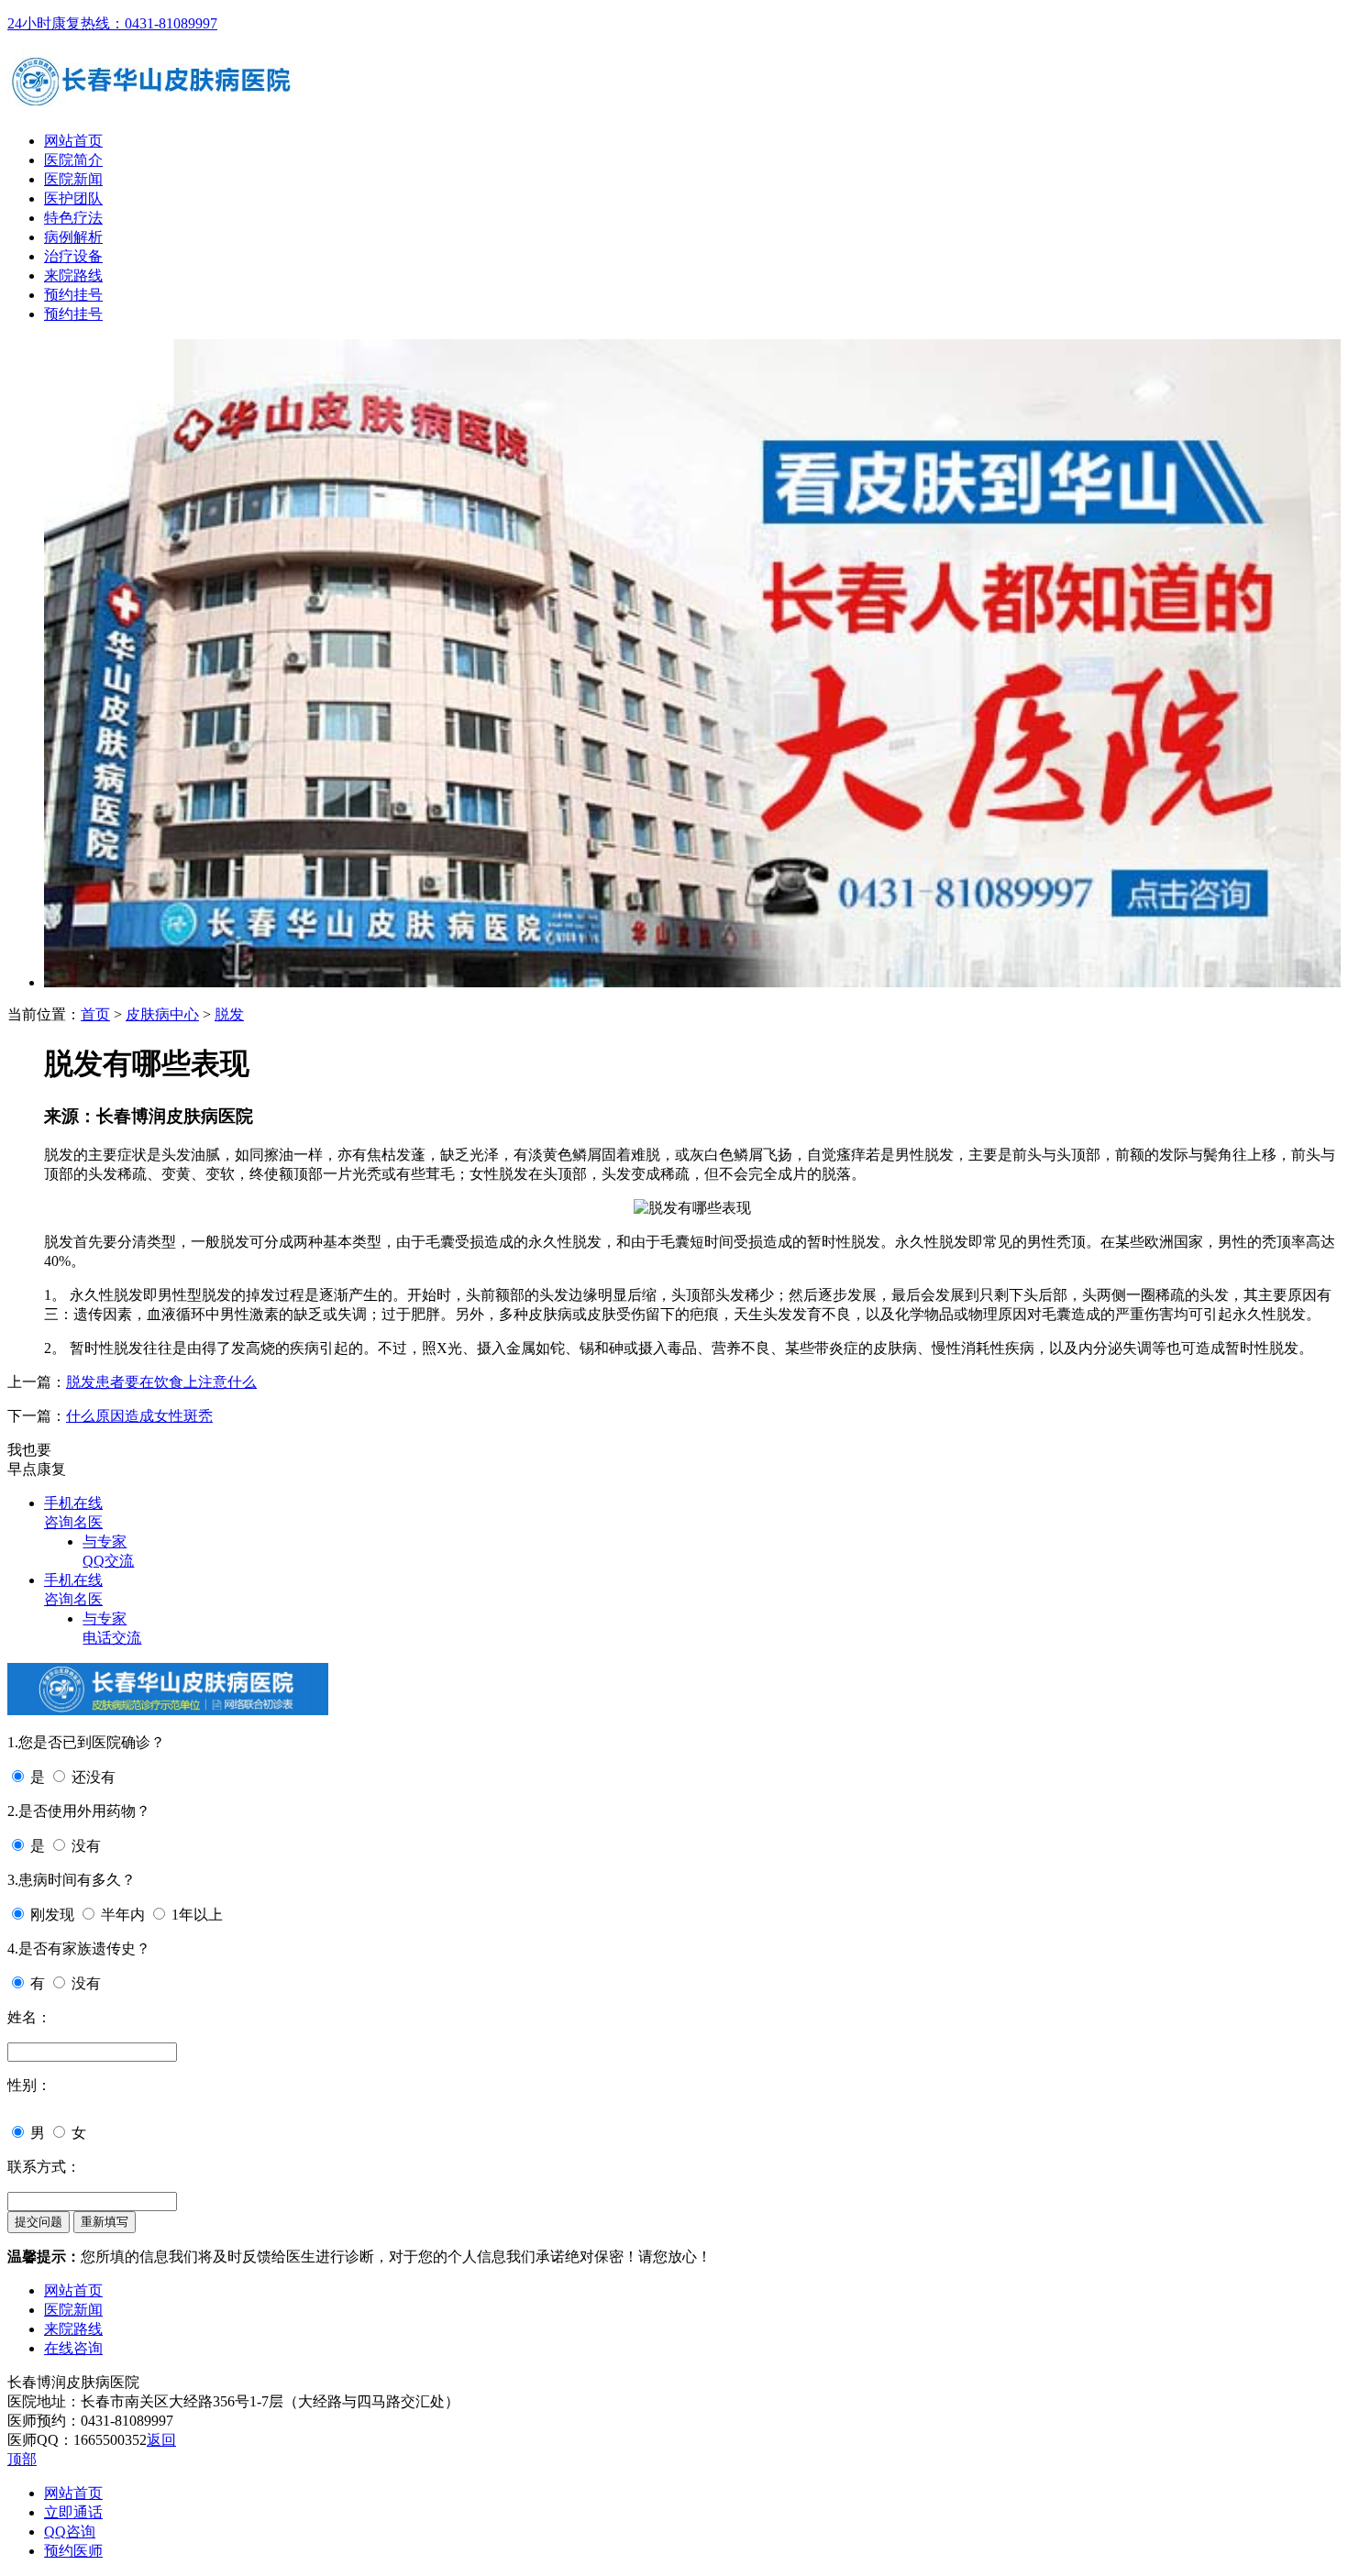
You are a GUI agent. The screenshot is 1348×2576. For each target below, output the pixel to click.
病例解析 (73, 237)
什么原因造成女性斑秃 (139, 1416)
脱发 (229, 1014)
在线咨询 (73, 2348)
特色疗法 (73, 218)
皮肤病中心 (162, 1014)
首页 (95, 1014)
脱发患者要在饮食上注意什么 (161, 1382)
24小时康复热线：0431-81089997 (112, 23)
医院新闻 (73, 179)
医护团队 (73, 198)
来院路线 (73, 275)
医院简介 (73, 160)
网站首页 (73, 141)
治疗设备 (73, 256)
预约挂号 (73, 295)
